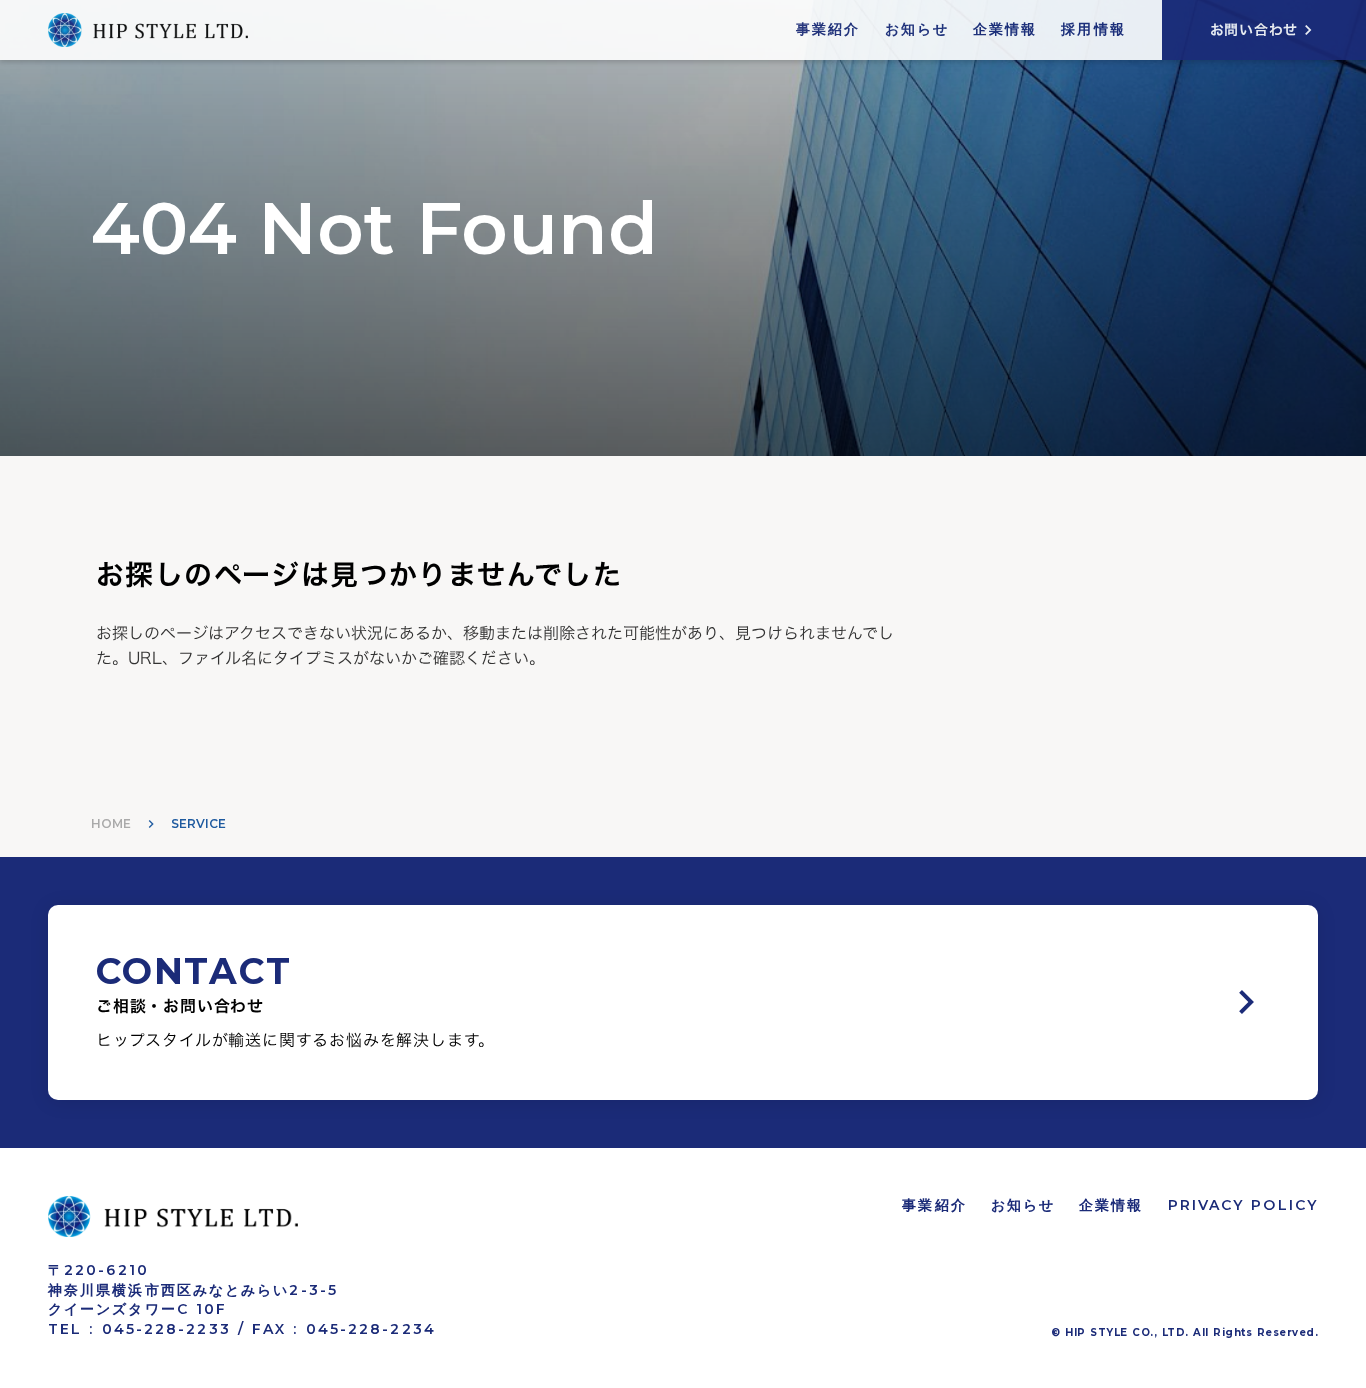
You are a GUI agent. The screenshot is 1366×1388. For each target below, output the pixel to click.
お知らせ (917, 29)
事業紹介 (828, 29)
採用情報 (1093, 29)
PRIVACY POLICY (1243, 1205)
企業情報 (1005, 29)
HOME (111, 823)
